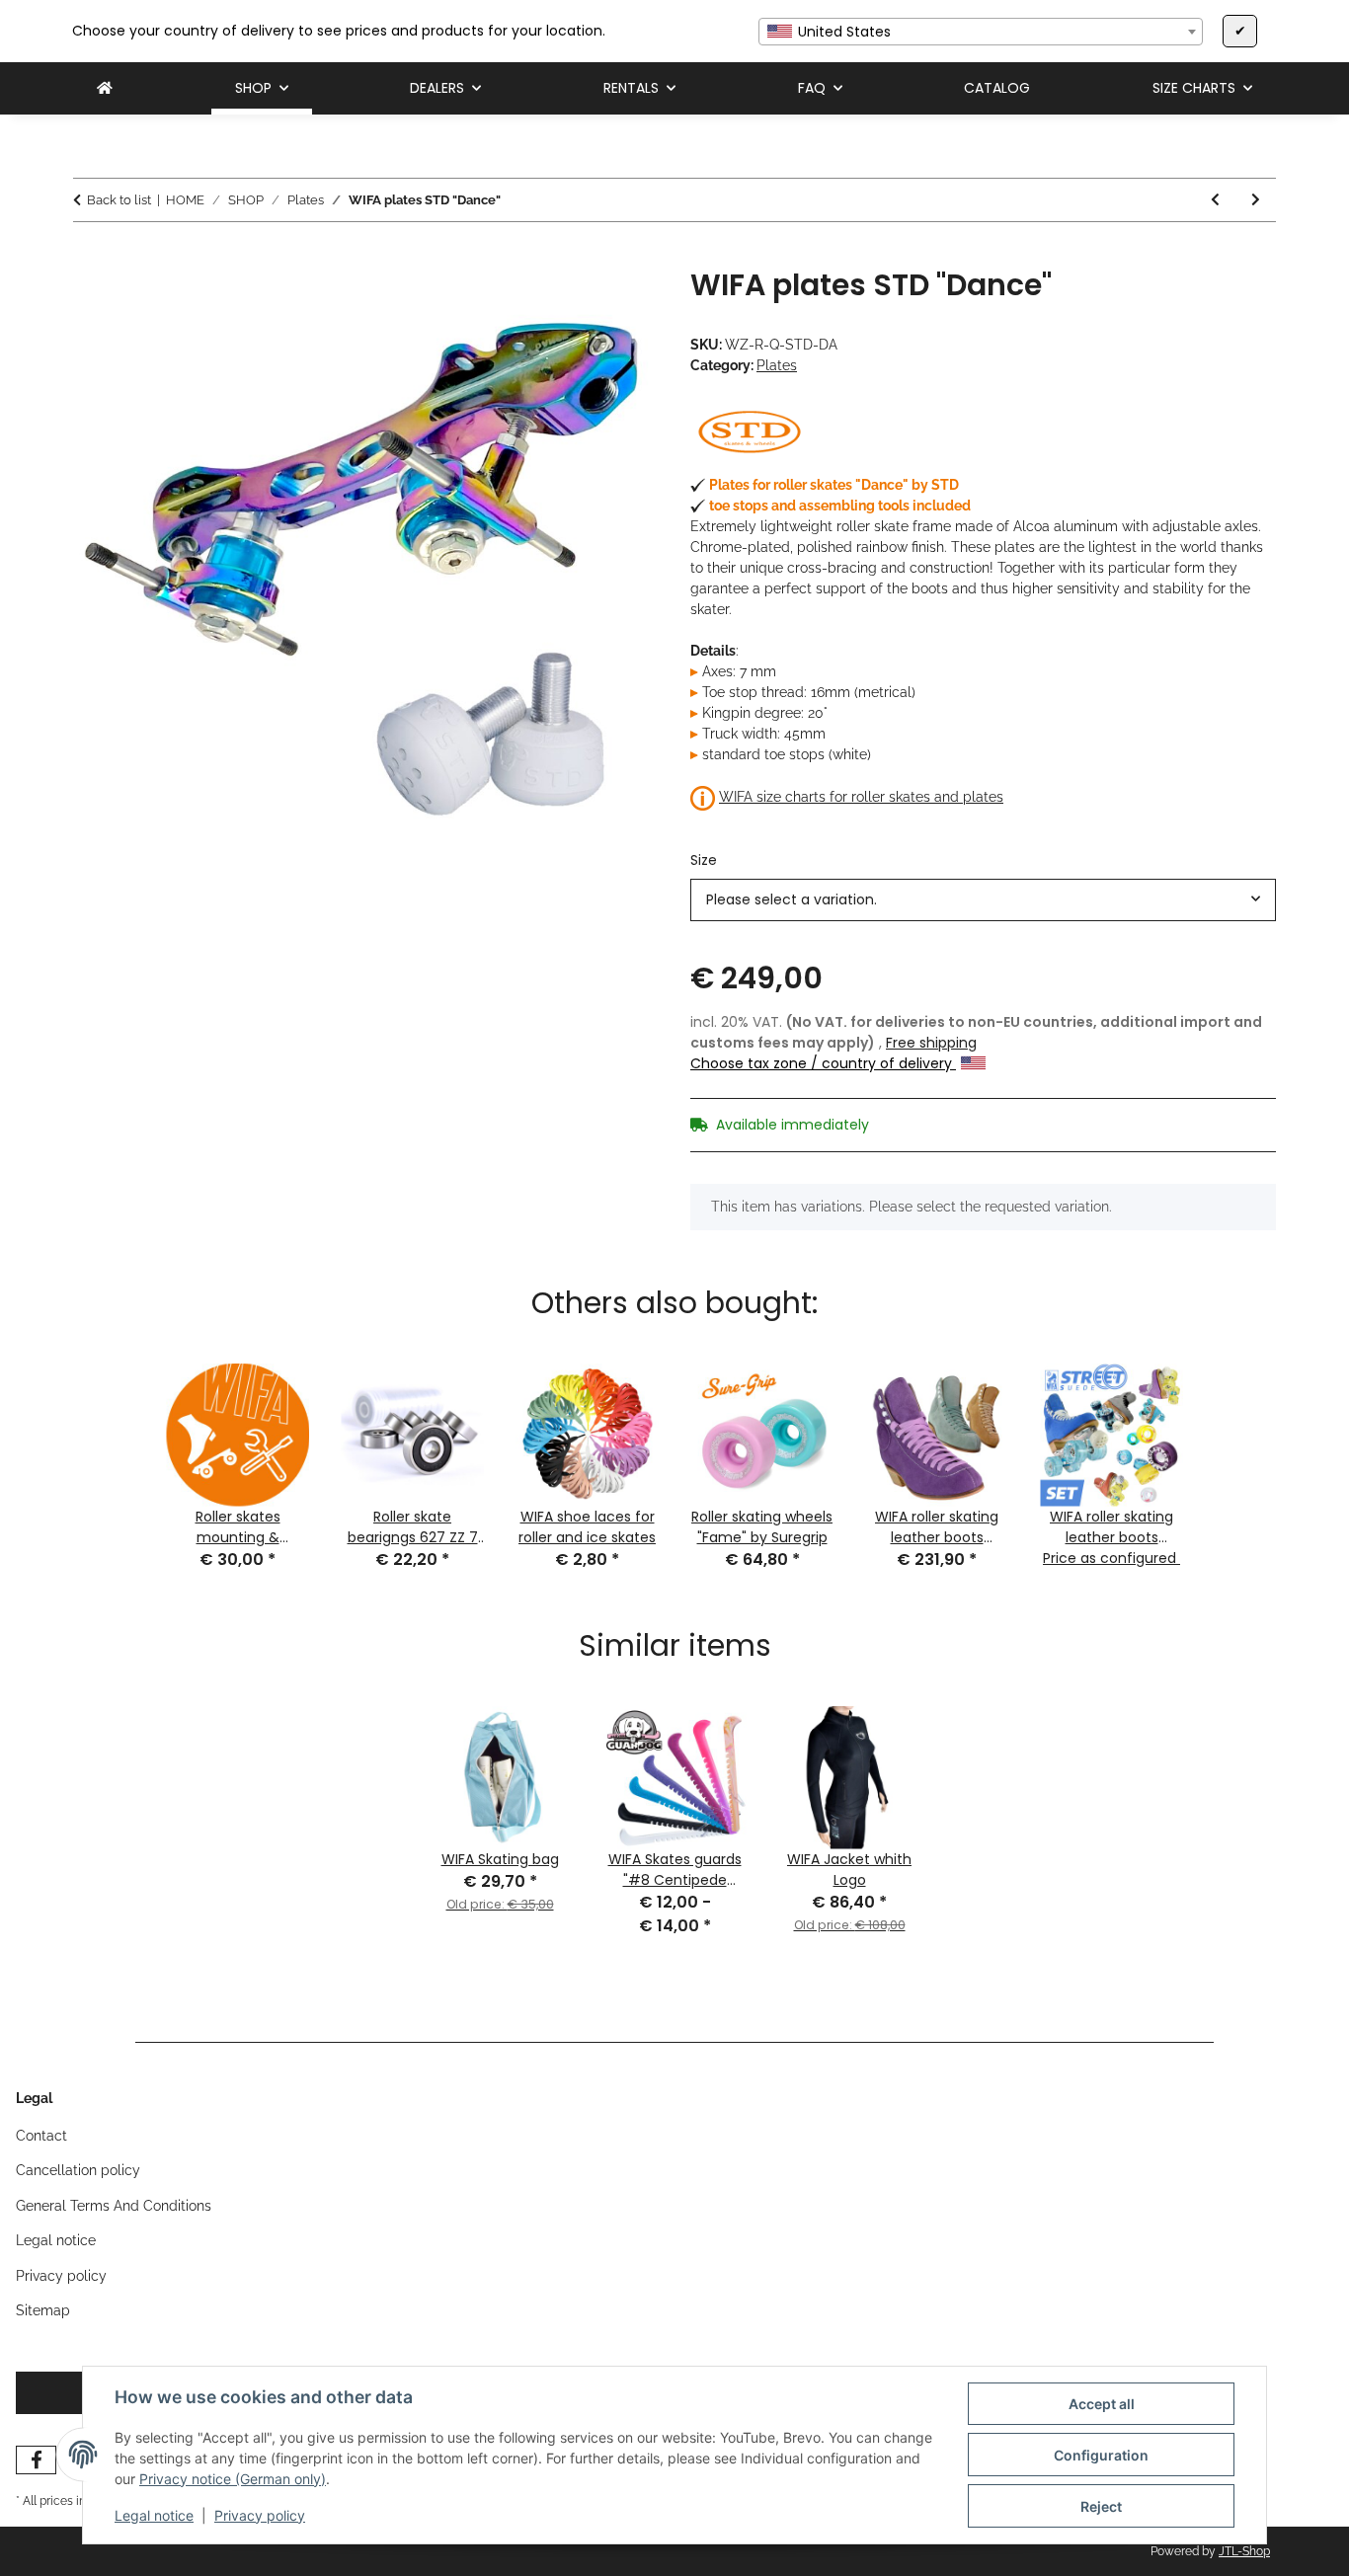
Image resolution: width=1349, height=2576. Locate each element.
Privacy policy (260, 2515)
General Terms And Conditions (114, 2206)
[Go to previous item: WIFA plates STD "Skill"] (1215, 200)
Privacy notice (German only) (233, 2479)
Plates (777, 365)
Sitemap (43, 2310)
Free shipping (931, 1043)
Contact (41, 2136)
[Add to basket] (89, 257)
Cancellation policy (78, 2170)
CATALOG (997, 88)
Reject (1101, 2506)
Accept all (1102, 2404)
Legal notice (154, 2515)
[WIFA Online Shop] (105, 88)
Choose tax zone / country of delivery (823, 1063)
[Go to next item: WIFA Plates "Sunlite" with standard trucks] (1256, 200)
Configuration (1101, 2455)
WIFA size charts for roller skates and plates (861, 797)
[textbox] (981, 32)
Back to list (119, 200)
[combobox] (981, 32)
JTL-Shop (1244, 2551)
